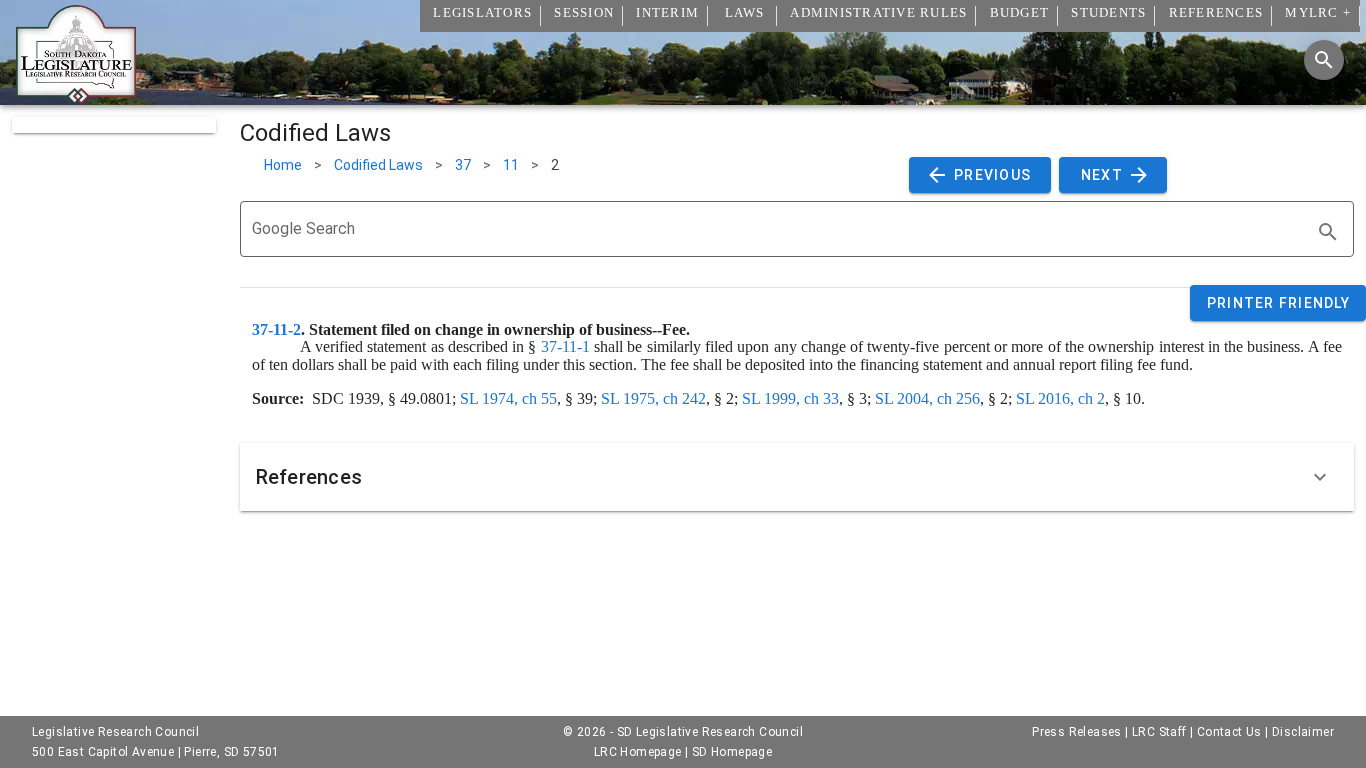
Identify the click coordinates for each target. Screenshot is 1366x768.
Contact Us (1229, 732)
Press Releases (1077, 732)
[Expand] (1320, 477)
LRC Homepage (638, 752)
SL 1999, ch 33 (790, 398)
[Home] (76, 97)
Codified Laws (378, 165)
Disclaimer (1303, 732)
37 (463, 165)
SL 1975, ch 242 (653, 398)
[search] (1328, 232)
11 (511, 165)
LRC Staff (1159, 732)
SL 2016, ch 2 (1060, 398)
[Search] (1324, 60)
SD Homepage (732, 752)
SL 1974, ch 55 (508, 398)
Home (283, 165)
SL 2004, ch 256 (927, 398)
